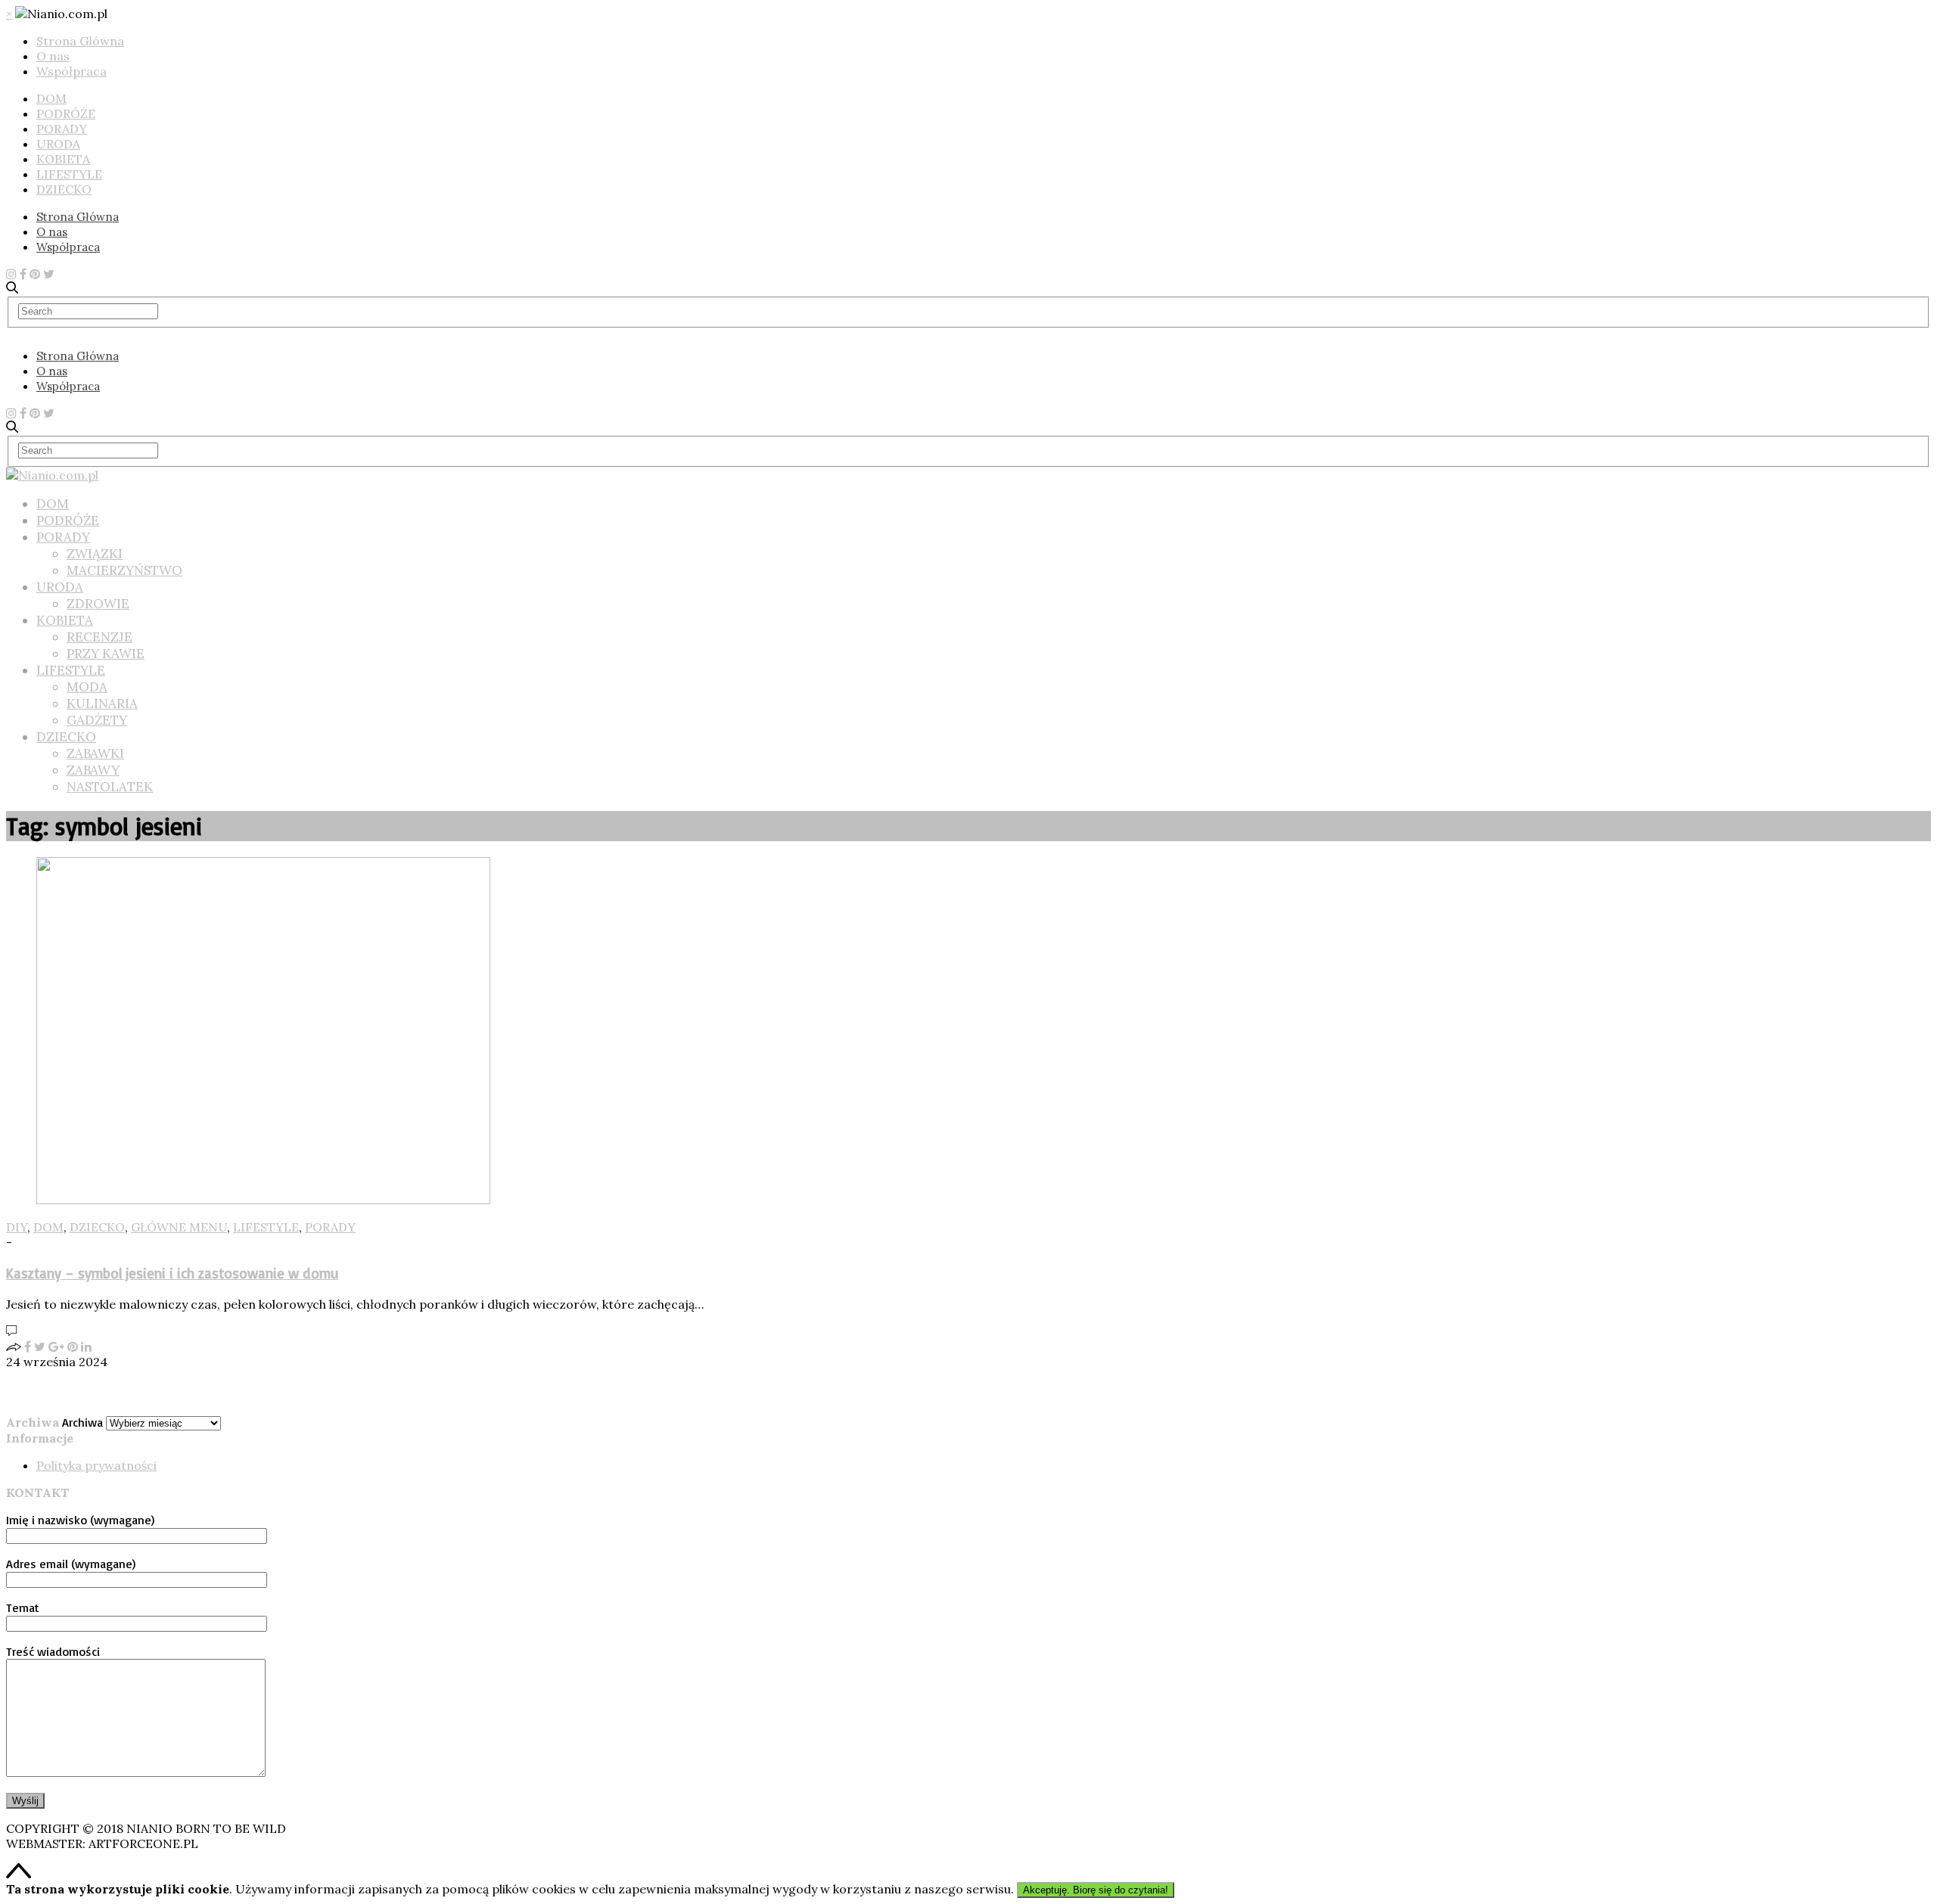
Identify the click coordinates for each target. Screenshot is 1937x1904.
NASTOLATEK (110, 787)
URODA (58, 144)
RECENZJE (99, 637)
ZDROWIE (98, 604)
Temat (23, 1607)
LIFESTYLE (69, 174)
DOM (51, 98)
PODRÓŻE (66, 113)
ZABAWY (93, 770)
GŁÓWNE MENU (179, 1227)
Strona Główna (80, 41)
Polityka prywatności (96, 1465)
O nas (53, 56)
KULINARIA (102, 704)
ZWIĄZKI (95, 554)
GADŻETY (97, 720)
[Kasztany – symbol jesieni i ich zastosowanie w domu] (263, 1200)
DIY (17, 1227)
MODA (87, 687)
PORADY (62, 129)
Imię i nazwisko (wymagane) (80, 1520)
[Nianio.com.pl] (52, 475)
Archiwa (82, 1422)
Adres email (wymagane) (71, 1564)
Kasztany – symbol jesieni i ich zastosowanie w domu (172, 1273)
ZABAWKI (95, 753)
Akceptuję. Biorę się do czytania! (1096, 1890)
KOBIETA (63, 159)
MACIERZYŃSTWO (124, 570)
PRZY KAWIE (106, 654)
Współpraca (72, 71)
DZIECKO (64, 189)
